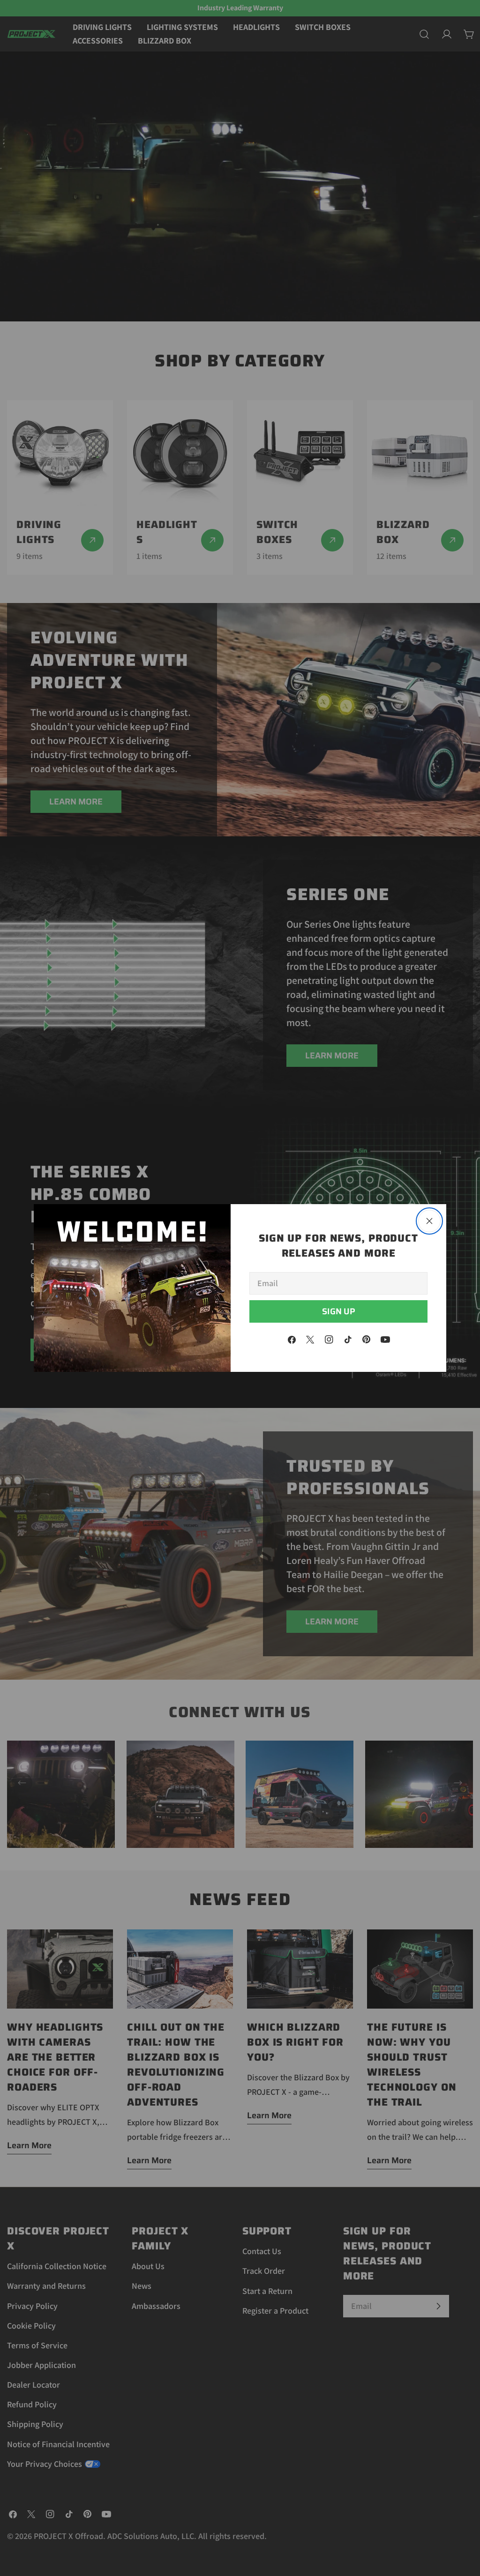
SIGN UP (339, 1311)
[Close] (429, 1221)
